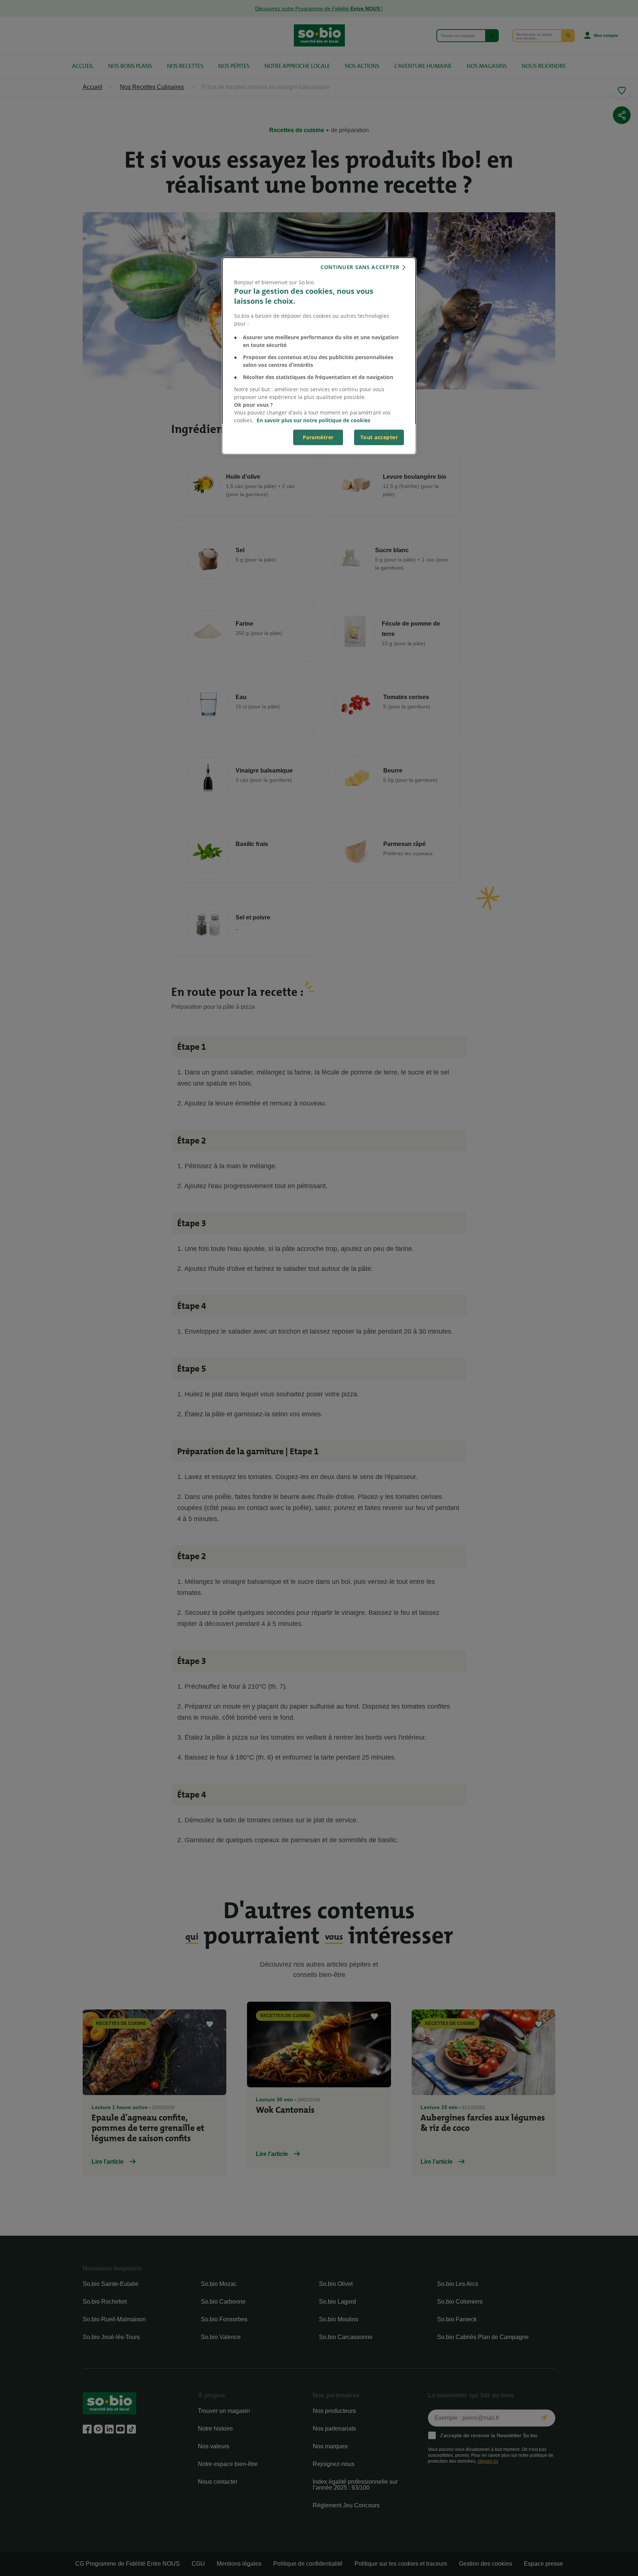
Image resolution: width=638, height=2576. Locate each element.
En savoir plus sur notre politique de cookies (313, 420)
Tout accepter (379, 437)
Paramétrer (318, 437)
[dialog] (319, 356)
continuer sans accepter (360, 267)
